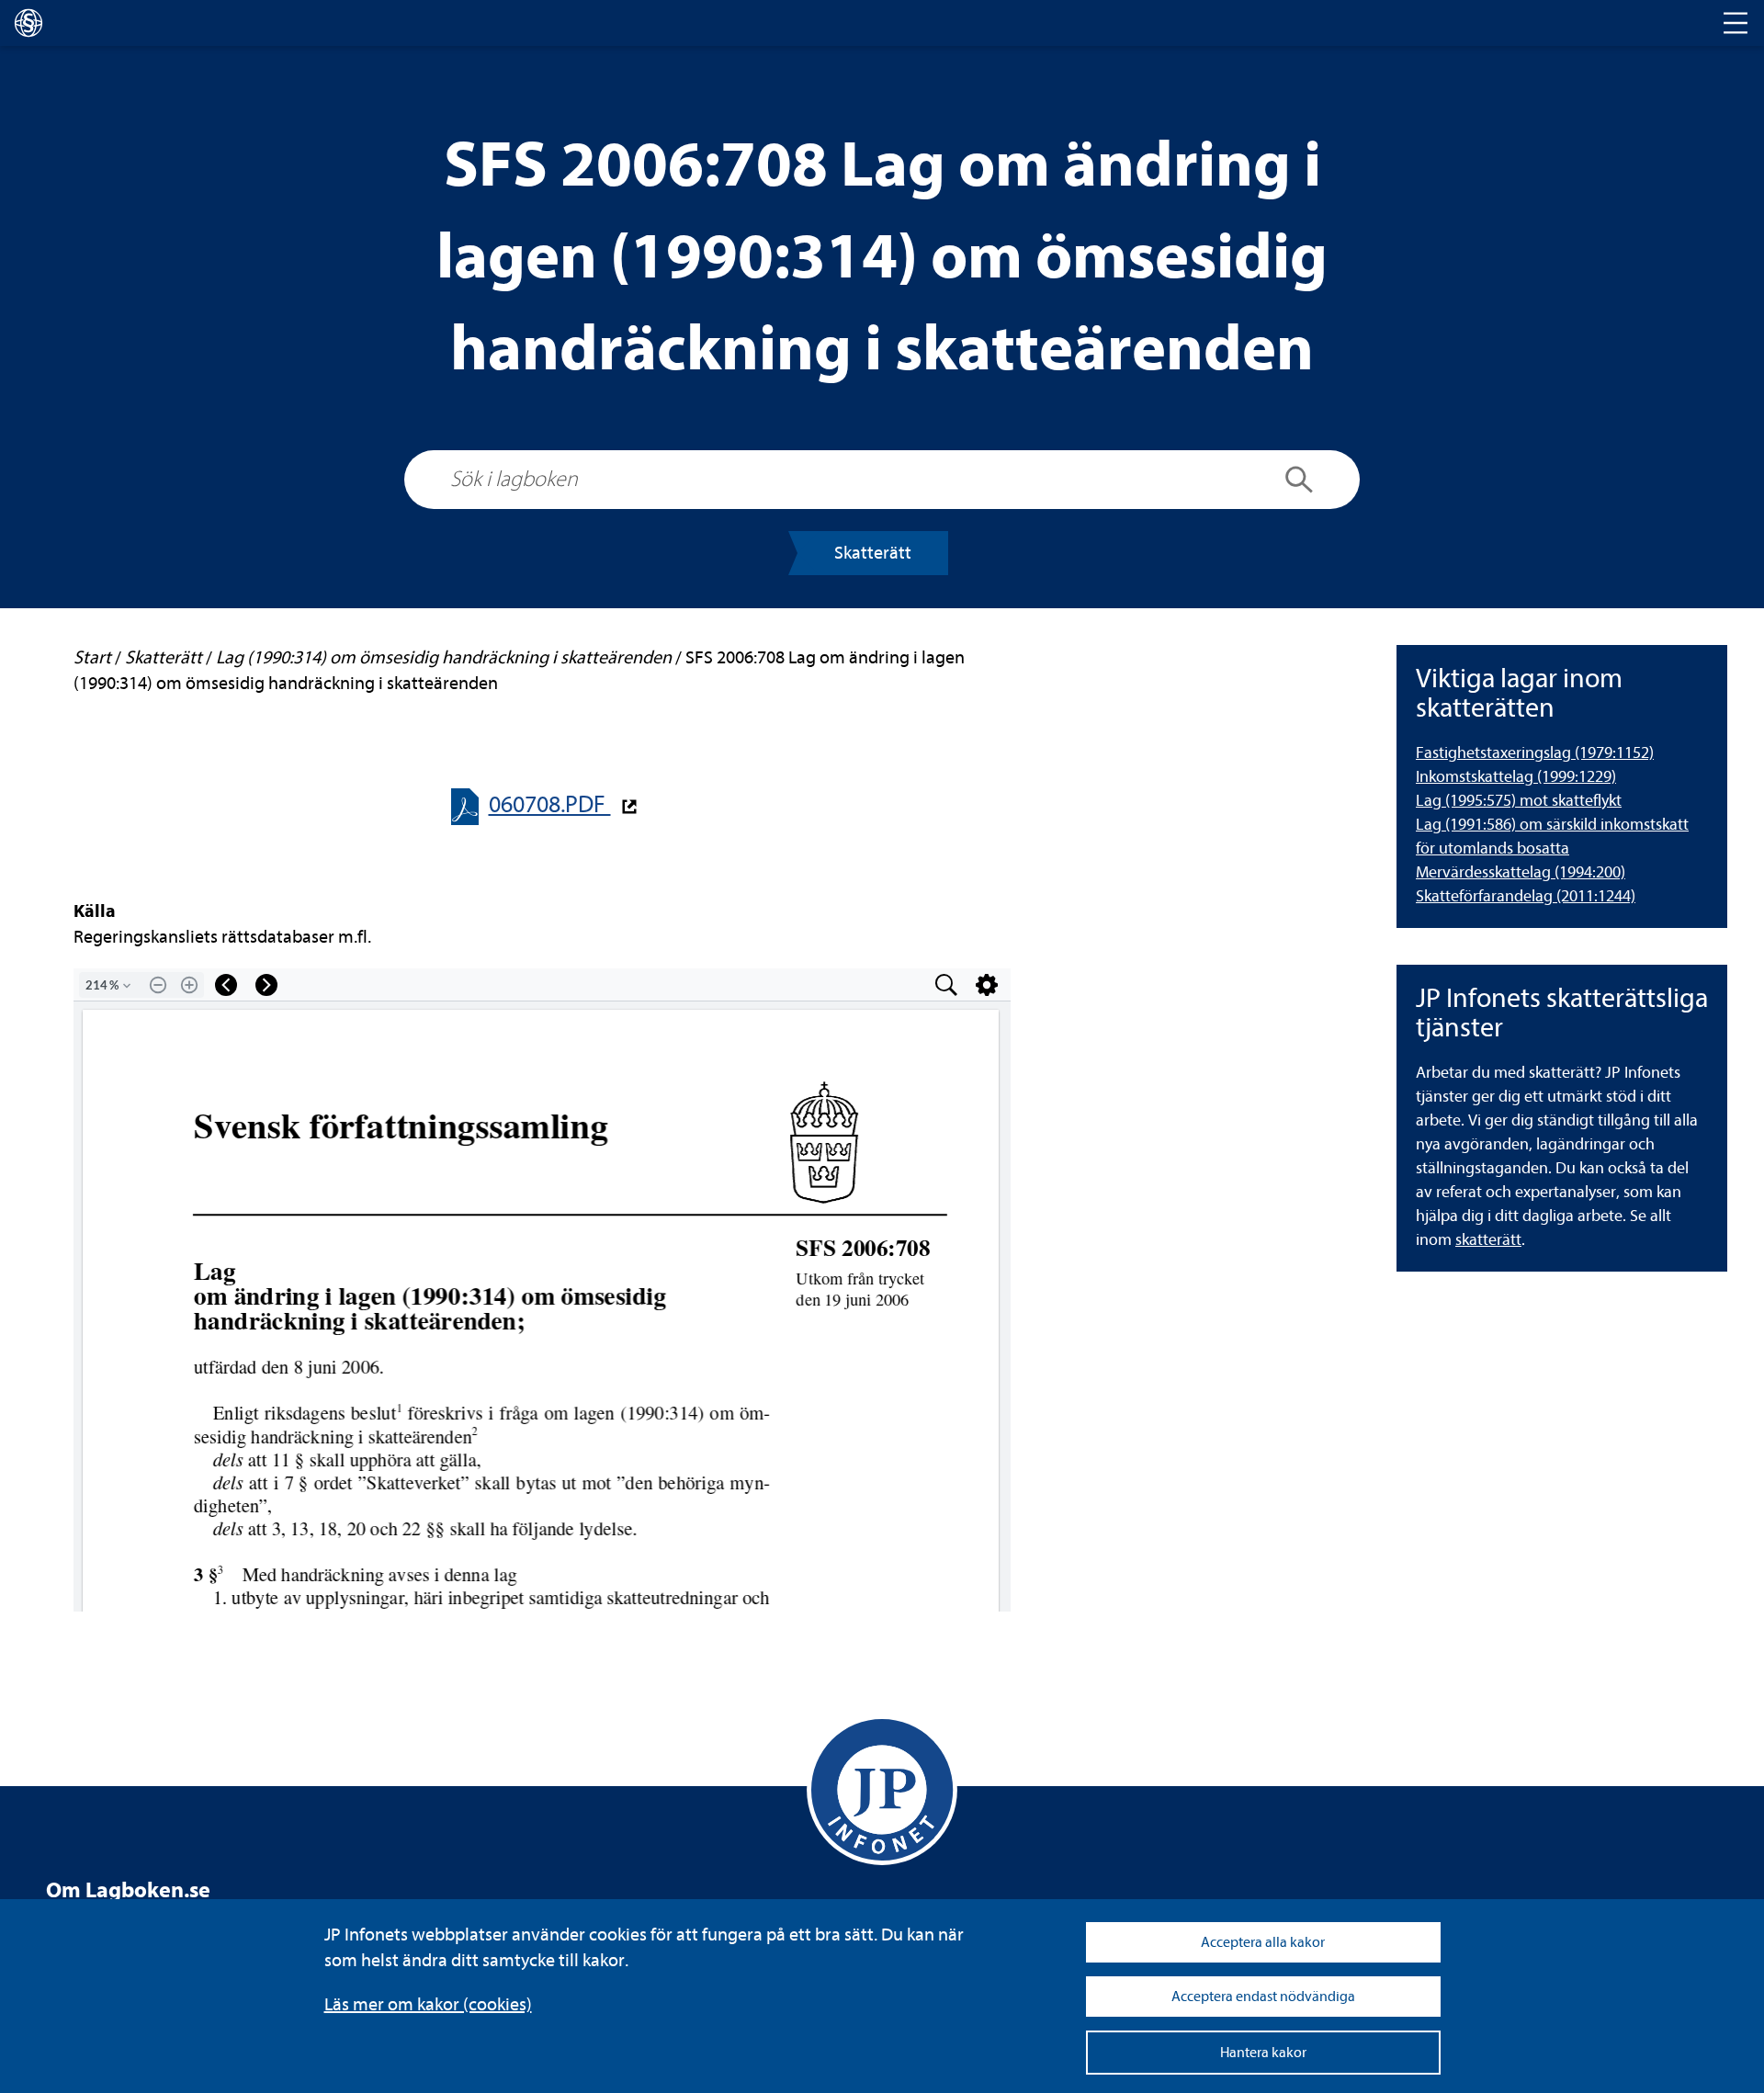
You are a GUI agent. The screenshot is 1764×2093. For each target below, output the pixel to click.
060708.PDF (550, 804)
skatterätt (1488, 1240)
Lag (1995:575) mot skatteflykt (1519, 801)
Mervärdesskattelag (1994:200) (1521, 872)
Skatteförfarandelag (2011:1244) (1526, 896)
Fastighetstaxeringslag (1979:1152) (1535, 753)
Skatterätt (873, 553)
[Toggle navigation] (1736, 23)
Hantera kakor (1263, 2053)
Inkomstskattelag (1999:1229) (1516, 777)
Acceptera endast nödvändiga (1263, 1997)
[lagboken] (28, 23)
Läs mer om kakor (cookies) (428, 2004)
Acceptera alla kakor (1263, 1942)
